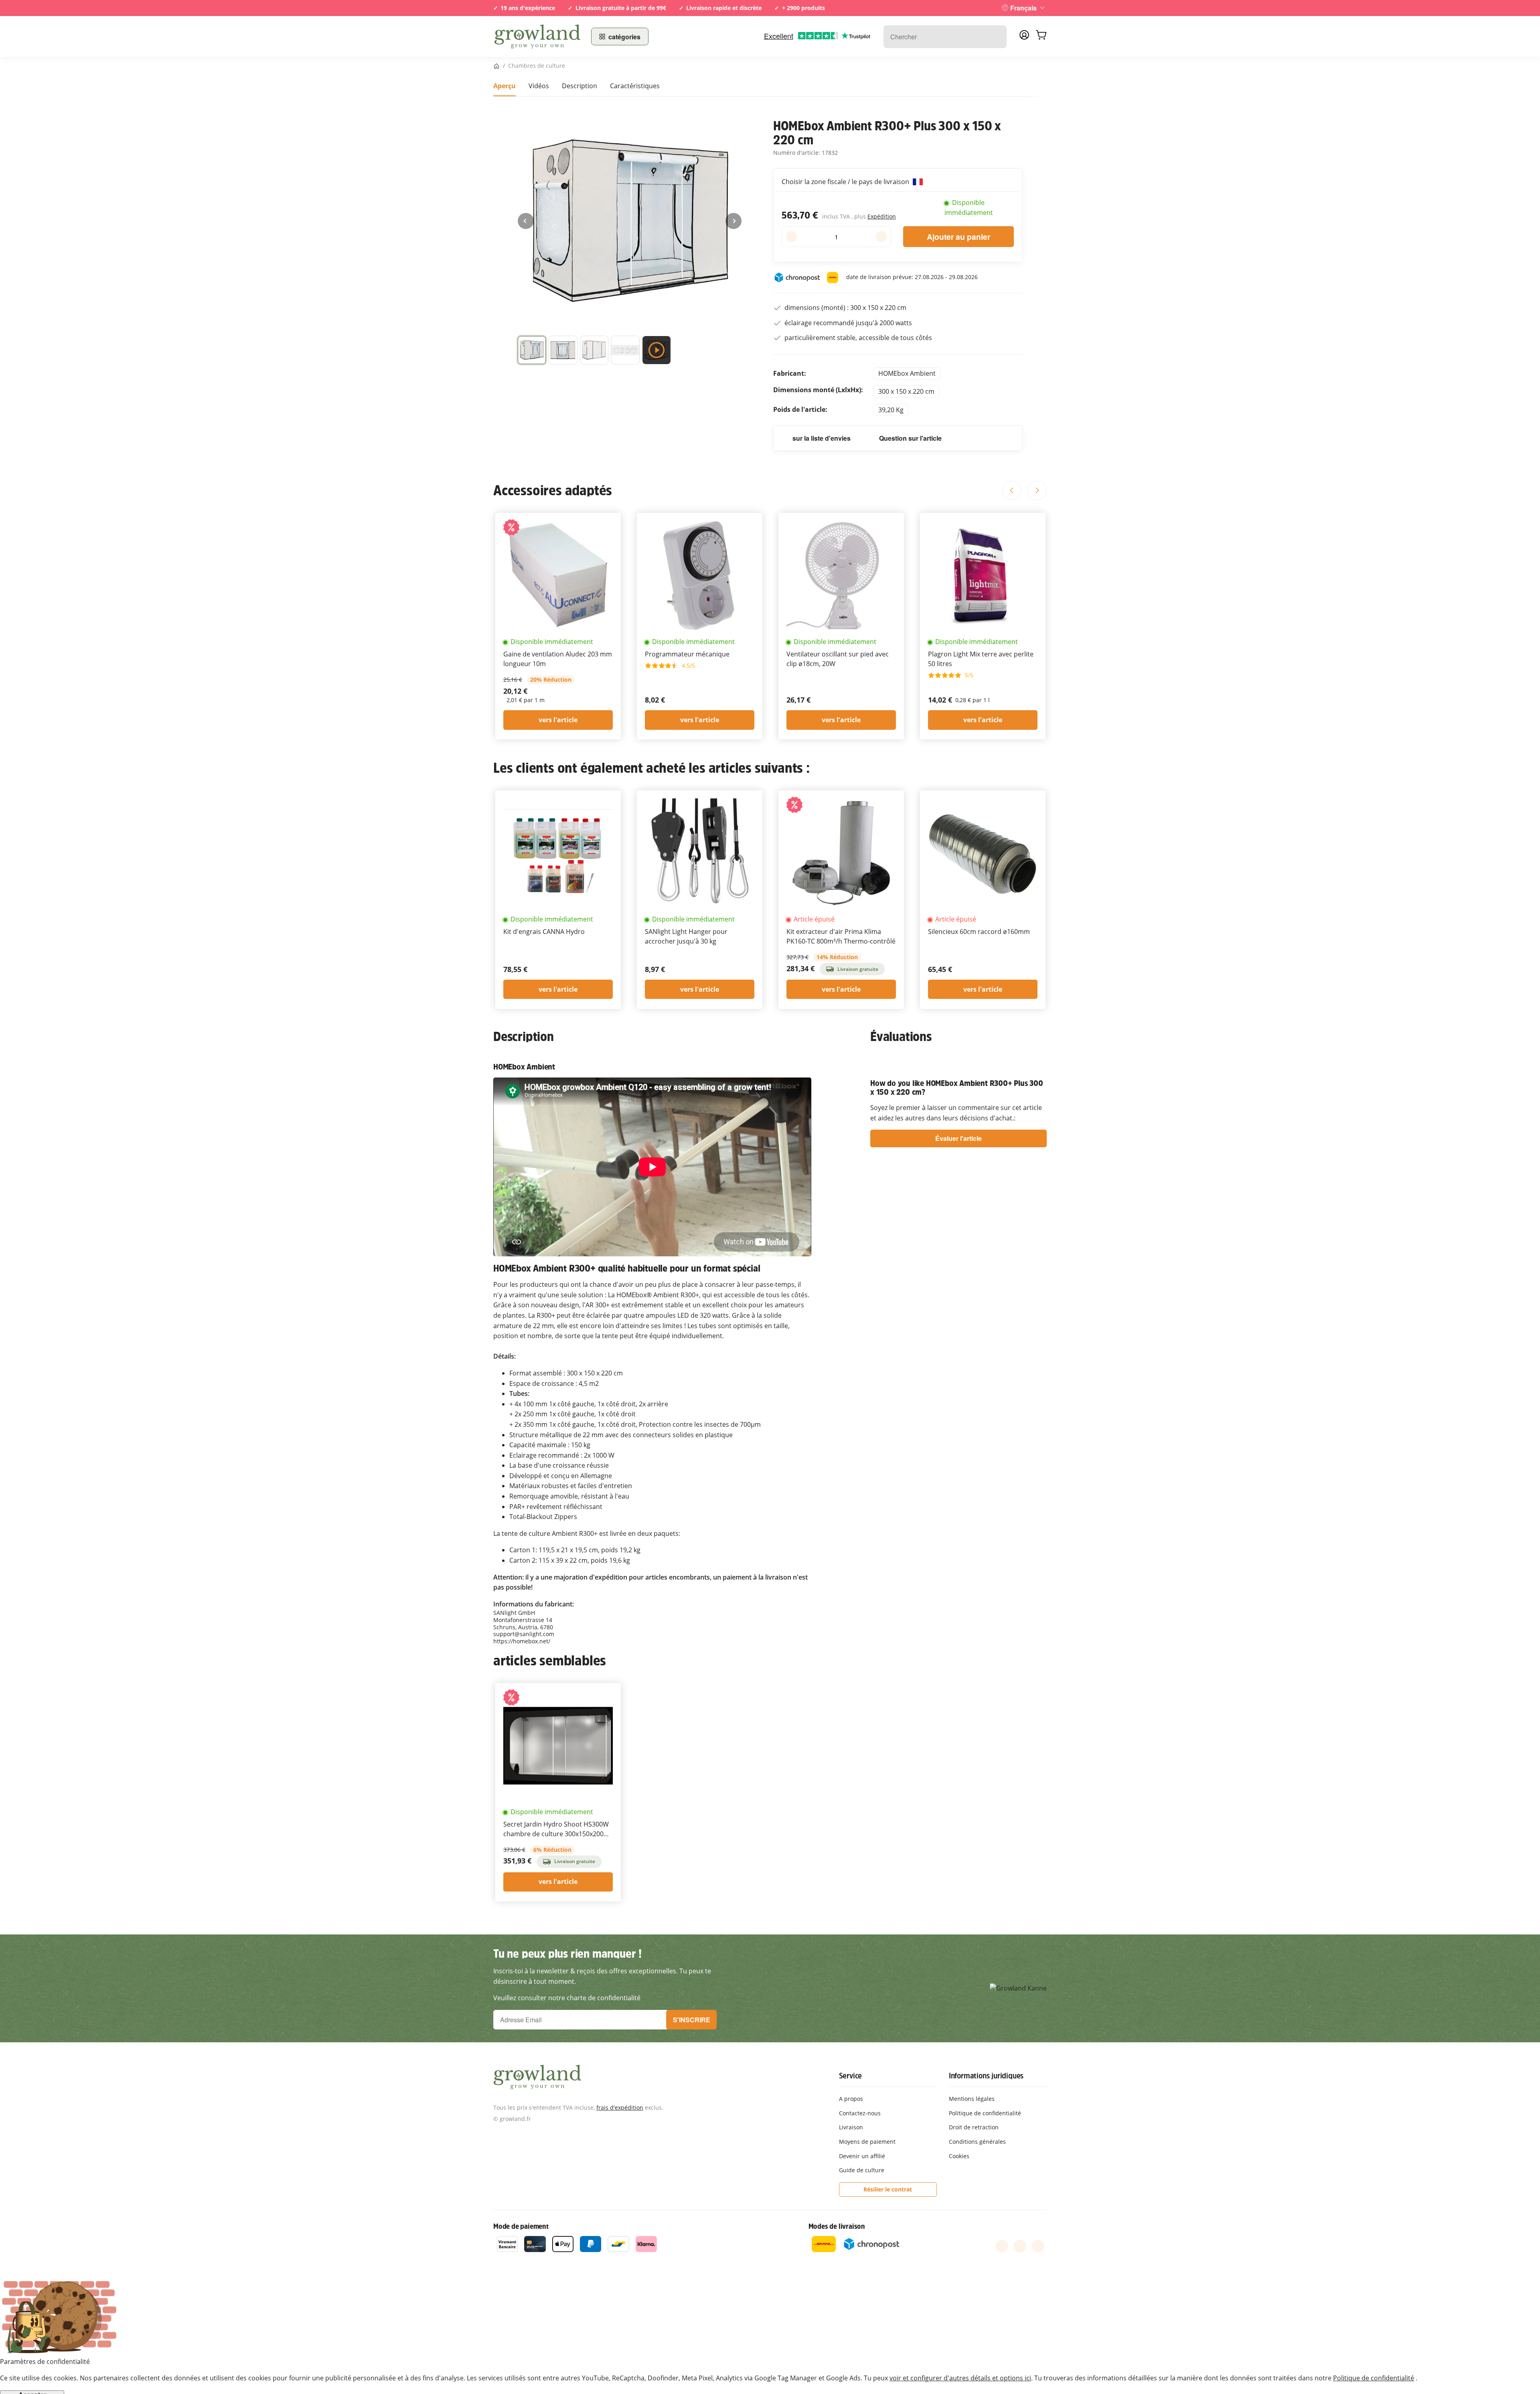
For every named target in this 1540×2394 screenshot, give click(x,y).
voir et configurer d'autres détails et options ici (960, 2378)
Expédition (882, 216)
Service (851, 2076)
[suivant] (734, 221)
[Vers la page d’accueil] (537, 36)
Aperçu (505, 86)
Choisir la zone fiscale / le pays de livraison (846, 182)
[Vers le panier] (1041, 36)
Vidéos (539, 86)
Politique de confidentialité (1374, 2378)
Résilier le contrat (888, 2189)
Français (1023, 8)
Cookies (959, 2156)
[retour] (526, 221)
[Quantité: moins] (791, 237)
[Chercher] (996, 37)
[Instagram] (1038, 2246)
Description (580, 86)
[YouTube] (1020, 2246)
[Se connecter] (1024, 37)
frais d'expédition (620, 2107)
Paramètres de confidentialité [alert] (45, 2362)
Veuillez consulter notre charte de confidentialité (567, 1998)
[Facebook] (1002, 2246)
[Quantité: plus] (881, 237)
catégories (624, 37)
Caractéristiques (635, 86)
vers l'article (558, 720)
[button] (532, 352)
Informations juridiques (986, 2076)
